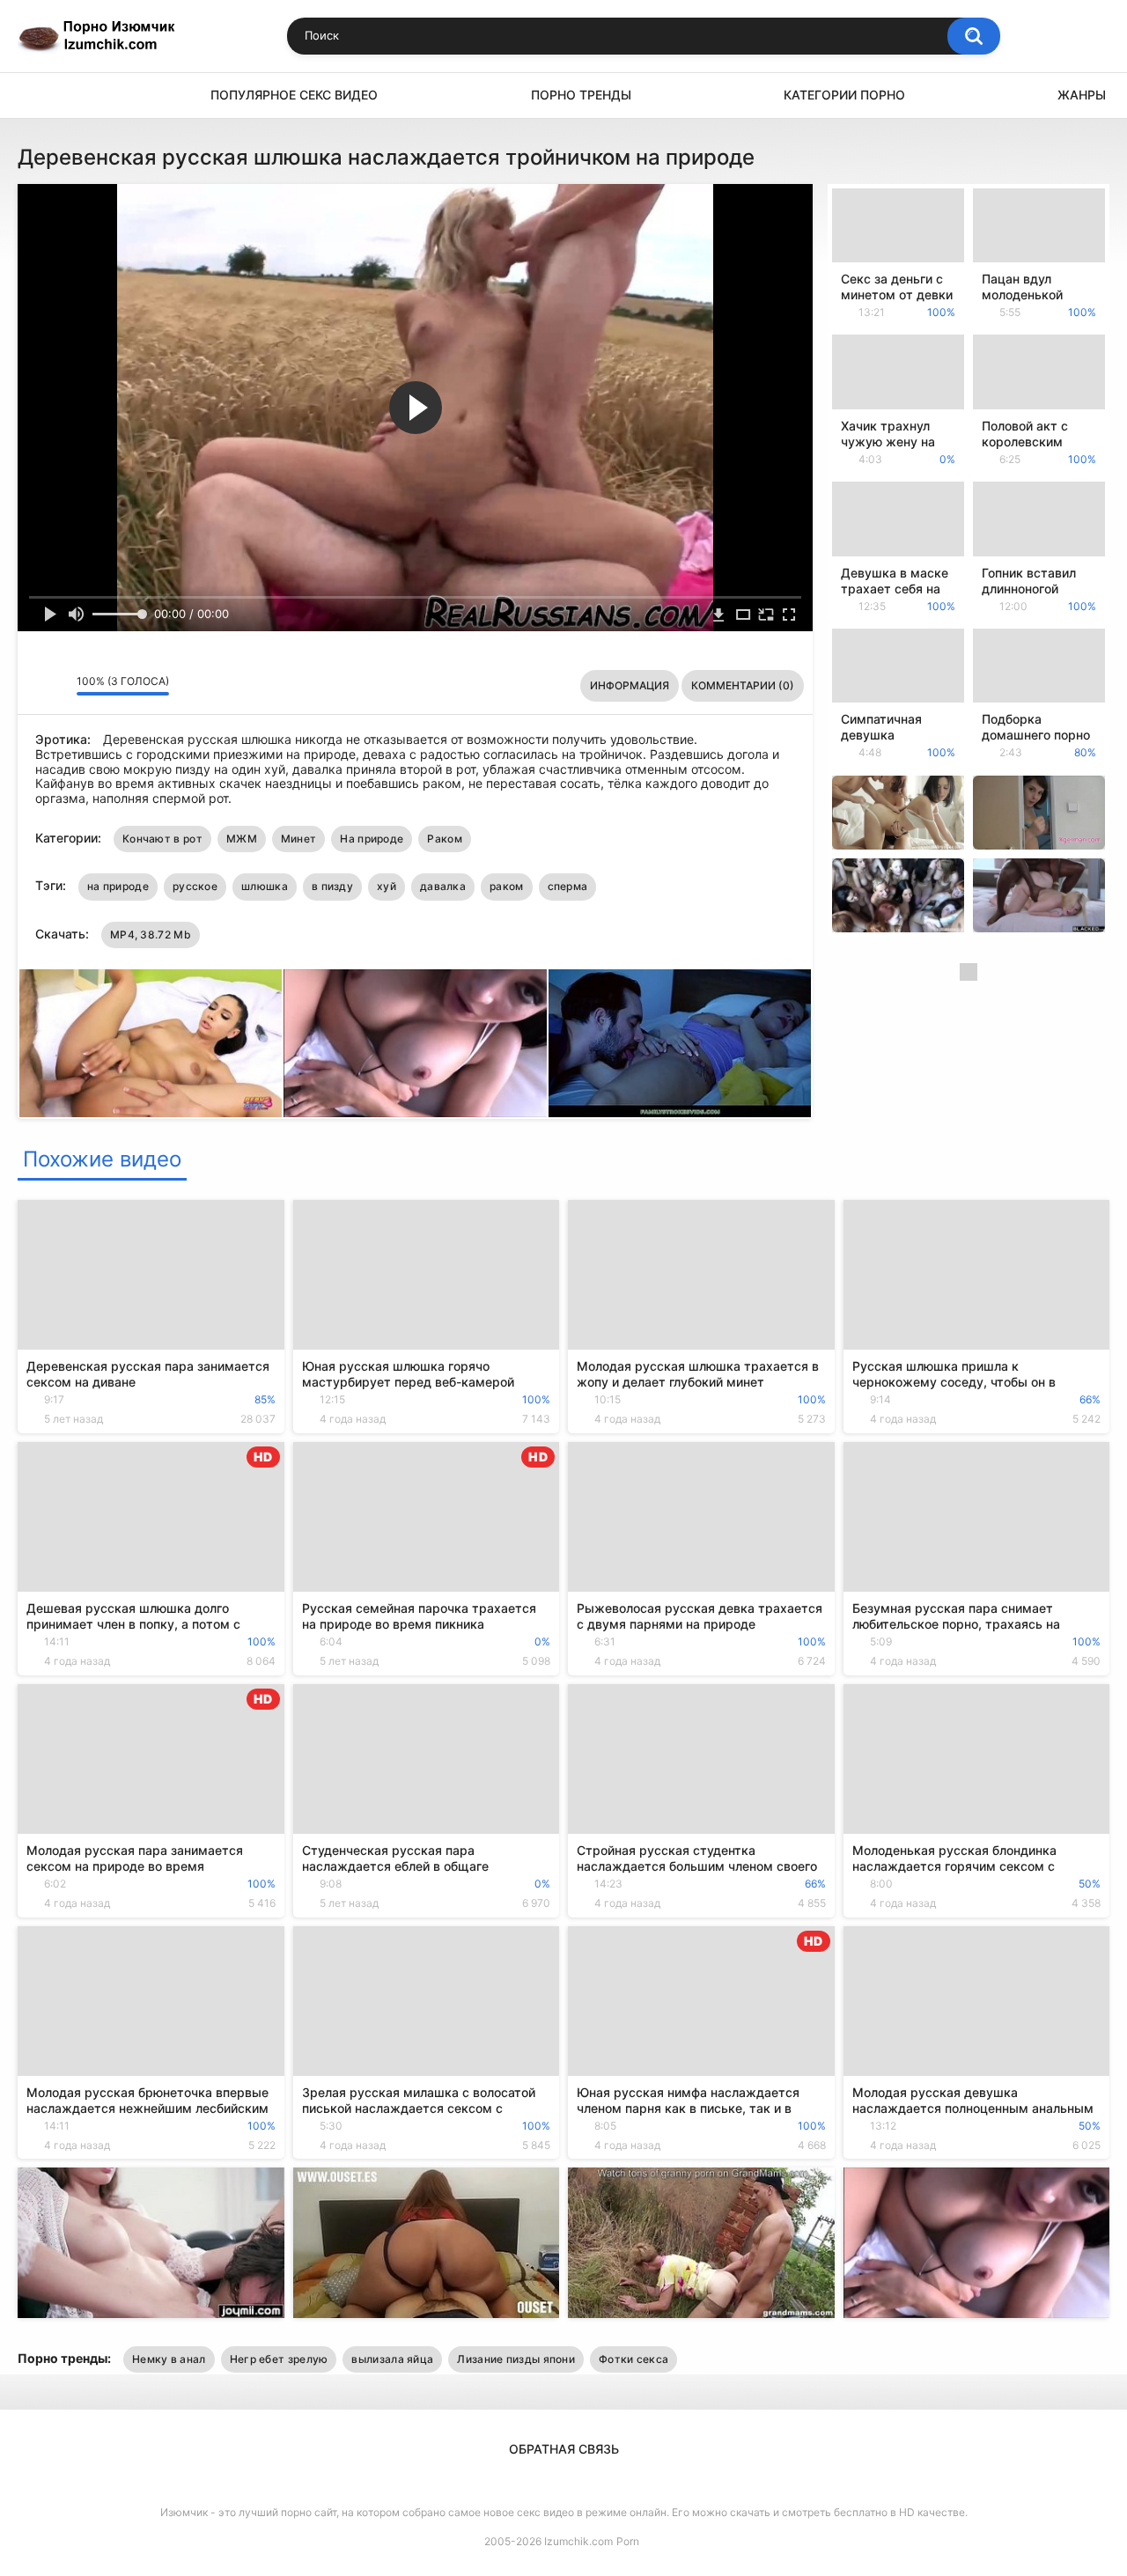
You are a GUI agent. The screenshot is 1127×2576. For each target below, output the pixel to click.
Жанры (1082, 95)
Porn (628, 2541)
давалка (443, 886)
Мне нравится (36, 686)
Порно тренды (581, 95)
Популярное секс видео (294, 95)
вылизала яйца (392, 2359)
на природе (118, 886)
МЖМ (242, 839)
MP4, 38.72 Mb (151, 935)
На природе (372, 839)
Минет (299, 839)
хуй (387, 886)
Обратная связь (564, 2449)
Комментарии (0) (743, 685)
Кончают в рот (162, 839)
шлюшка (265, 886)
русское (195, 886)
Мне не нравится (59, 686)
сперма (568, 886)
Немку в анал (169, 2359)
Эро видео (40, 96)
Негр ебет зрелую (279, 2359)
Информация (630, 685)
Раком (445, 839)
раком (507, 886)
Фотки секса (633, 2359)
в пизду (332, 886)
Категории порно (844, 95)
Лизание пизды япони (516, 2359)
